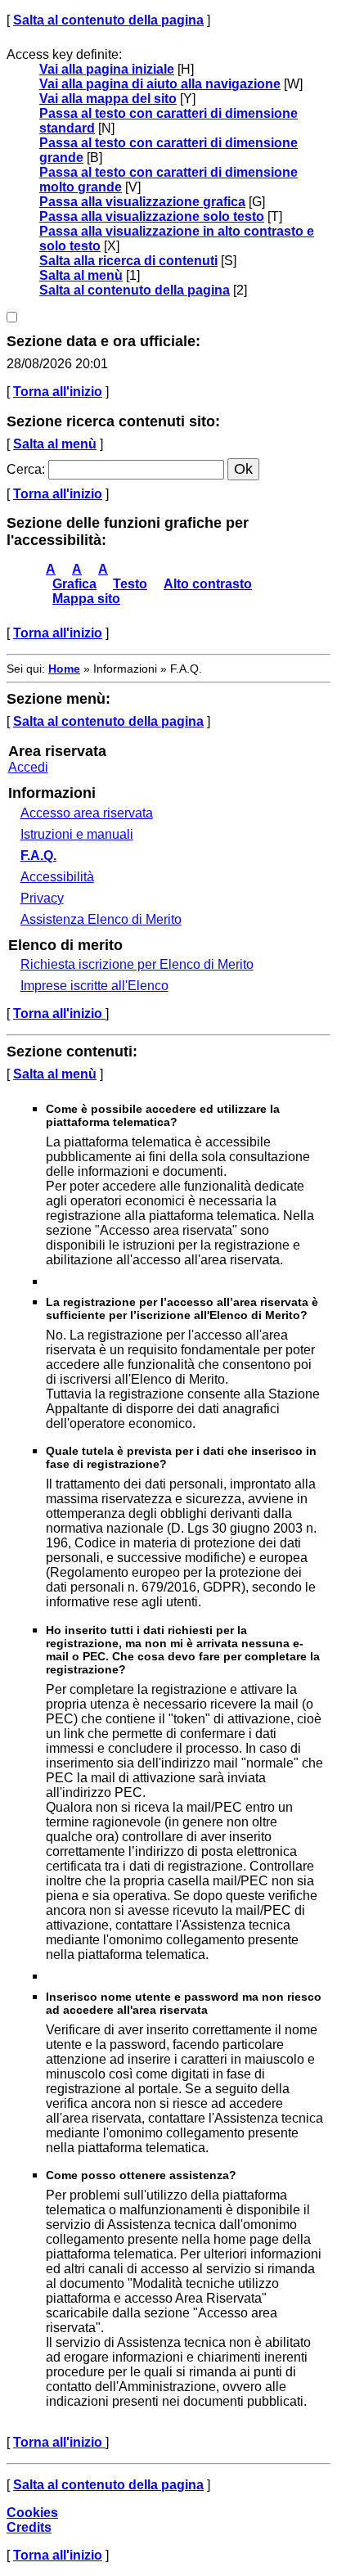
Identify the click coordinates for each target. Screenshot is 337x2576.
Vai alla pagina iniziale (107, 69)
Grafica (74, 584)
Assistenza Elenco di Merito (101, 919)
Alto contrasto (208, 584)
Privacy (42, 898)
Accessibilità (57, 877)
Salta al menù (81, 275)
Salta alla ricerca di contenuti (128, 261)
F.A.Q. (38, 856)
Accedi (28, 767)
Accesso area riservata (87, 813)
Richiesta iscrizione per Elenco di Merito (137, 964)
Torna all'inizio (58, 392)
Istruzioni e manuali (77, 834)
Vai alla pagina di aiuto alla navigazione (160, 84)
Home (64, 669)
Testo (130, 584)
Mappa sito (86, 599)
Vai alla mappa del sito (108, 99)
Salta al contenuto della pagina (108, 20)
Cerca (24, 469)
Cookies (32, 2513)
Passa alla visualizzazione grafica (142, 202)
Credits (29, 2527)
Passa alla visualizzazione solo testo (152, 216)
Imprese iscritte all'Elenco (94, 986)
